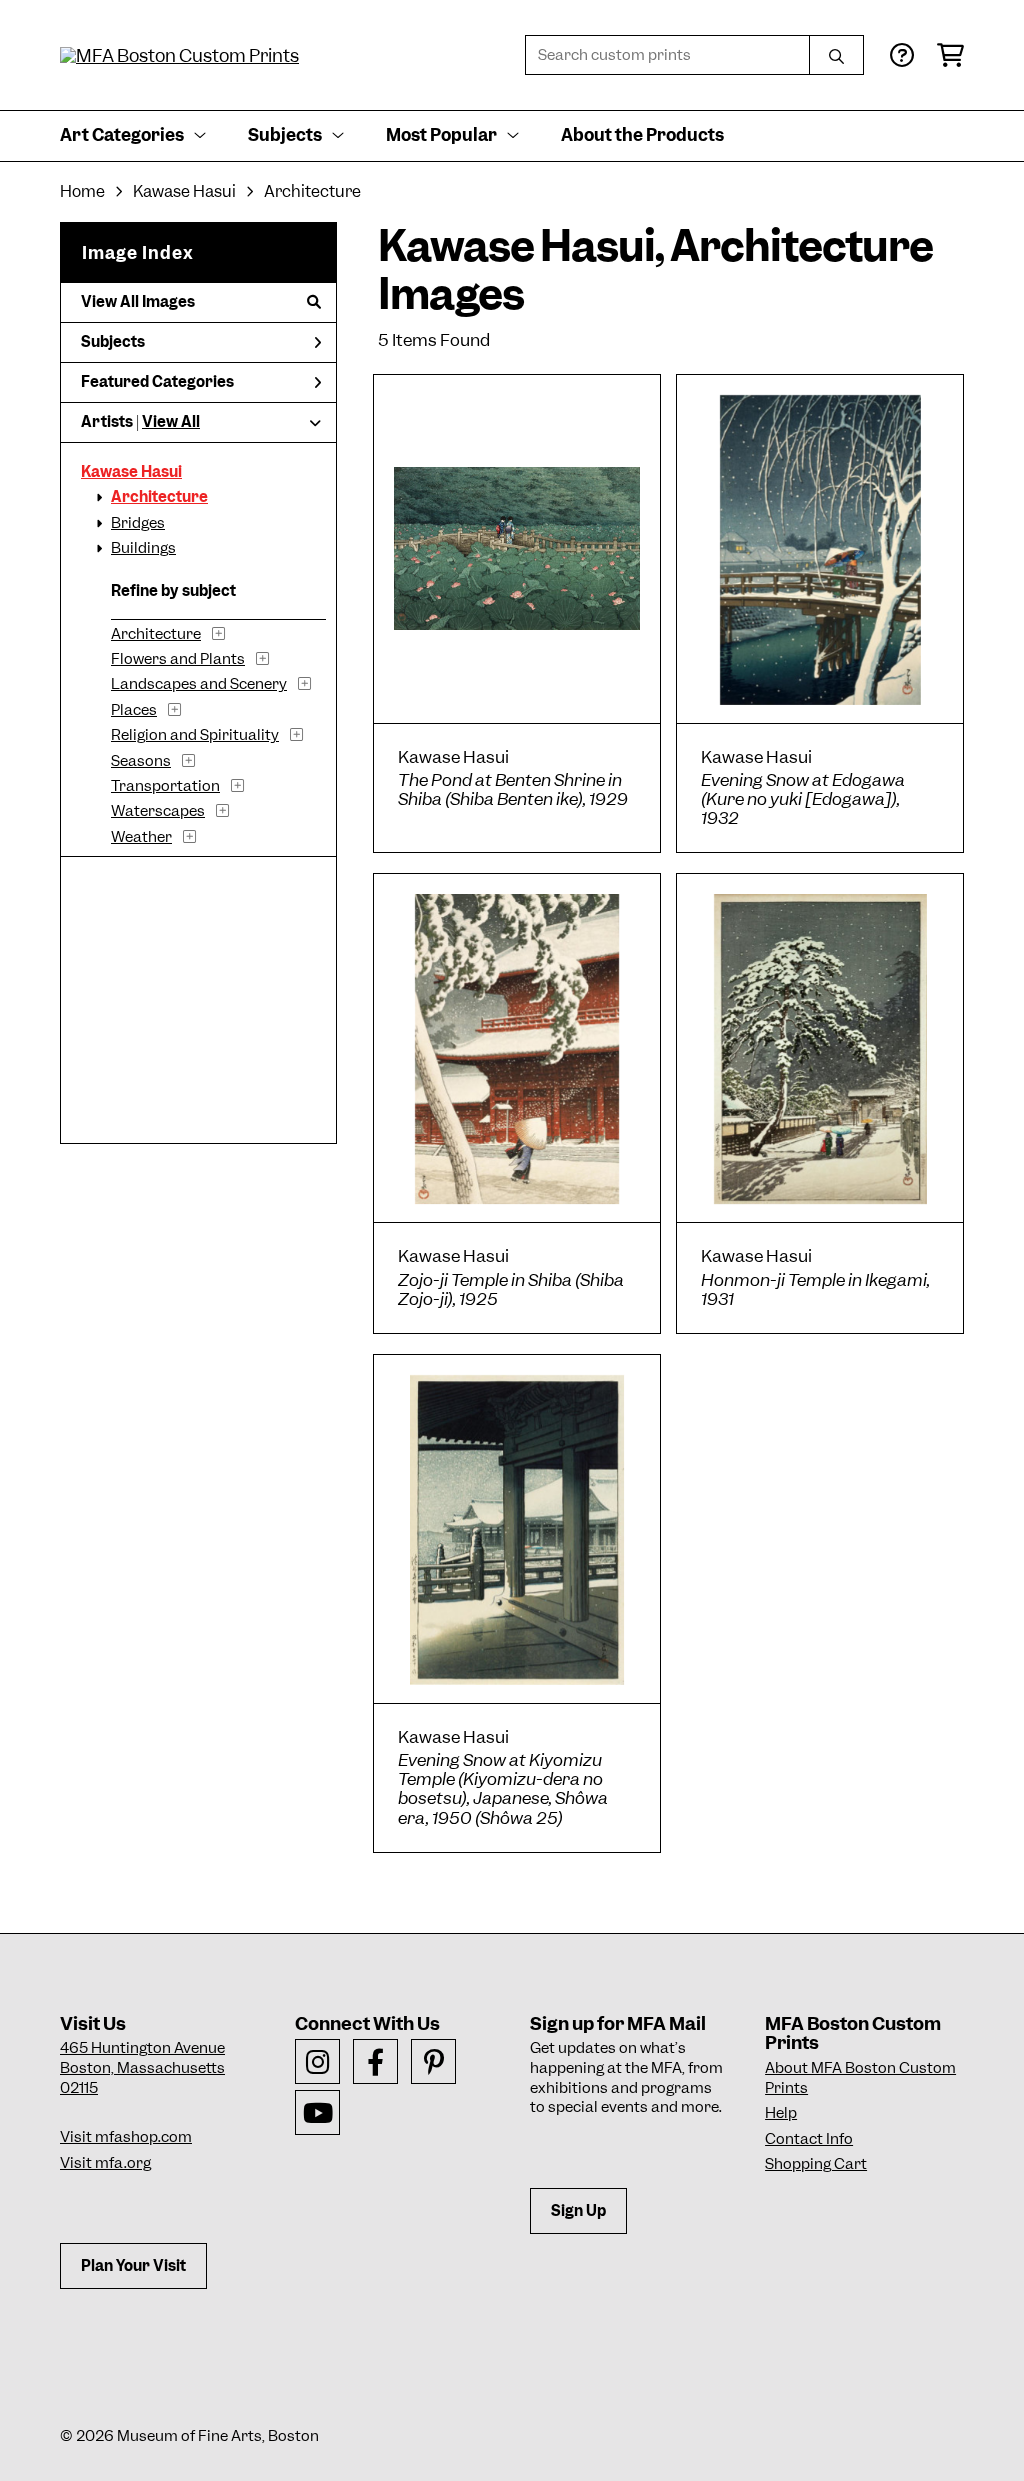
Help (781, 2113)
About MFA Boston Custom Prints (860, 2078)
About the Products (642, 135)
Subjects (113, 342)
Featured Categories (157, 382)
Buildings (143, 548)
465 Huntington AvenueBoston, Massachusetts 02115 (142, 2067)
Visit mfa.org (105, 2163)
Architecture (312, 191)
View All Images (138, 302)
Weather (141, 837)
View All (171, 422)
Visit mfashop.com (126, 2137)
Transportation (165, 786)
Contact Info (809, 2139)
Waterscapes (158, 811)
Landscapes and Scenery (199, 684)
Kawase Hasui (184, 191)
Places (134, 710)
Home (82, 191)
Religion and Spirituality (195, 735)
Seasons (141, 761)
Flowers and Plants (178, 659)
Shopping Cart (816, 2164)
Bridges (138, 523)
